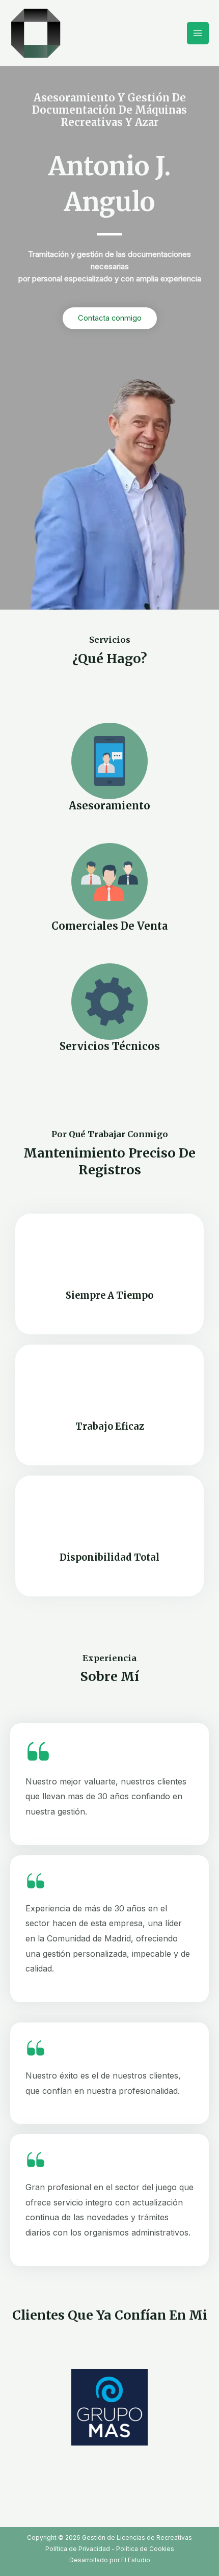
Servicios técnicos (110, 1046)
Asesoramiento (109, 806)
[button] (16, 2408)
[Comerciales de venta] (109, 881)
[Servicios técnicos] (109, 1002)
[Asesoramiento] (109, 761)
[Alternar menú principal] (198, 33)
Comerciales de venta (109, 926)
